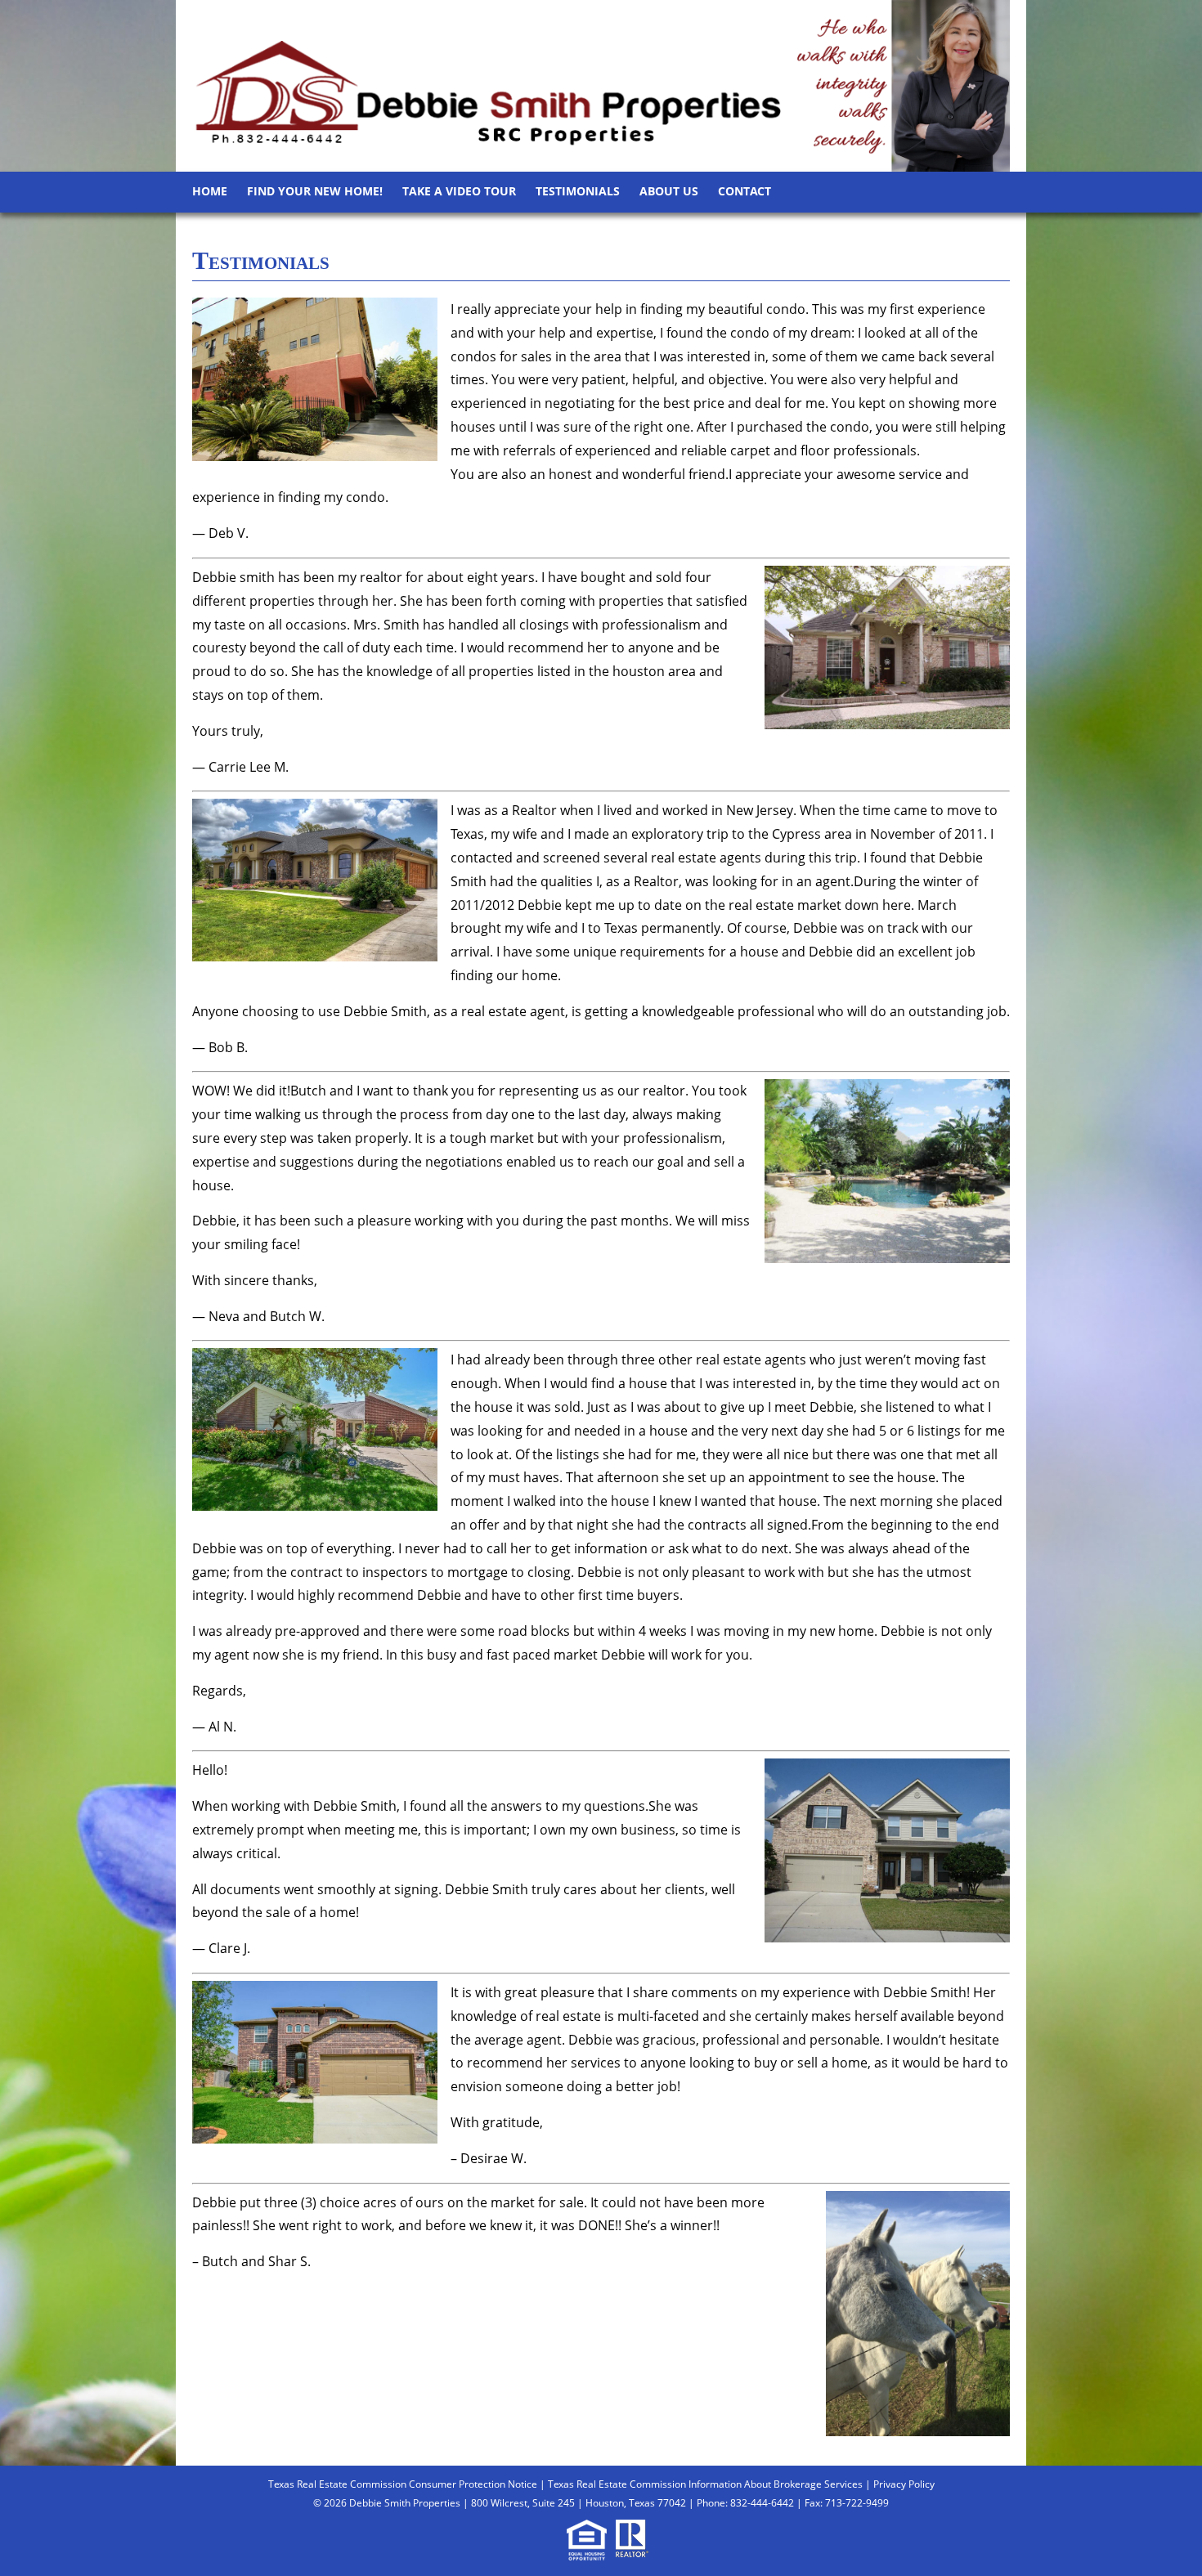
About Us (669, 191)
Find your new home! (315, 191)
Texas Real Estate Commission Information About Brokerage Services (705, 2484)
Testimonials (578, 191)
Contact (745, 191)
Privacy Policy (904, 2484)
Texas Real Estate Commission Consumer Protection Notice (403, 2484)
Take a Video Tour (459, 191)
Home (210, 191)
